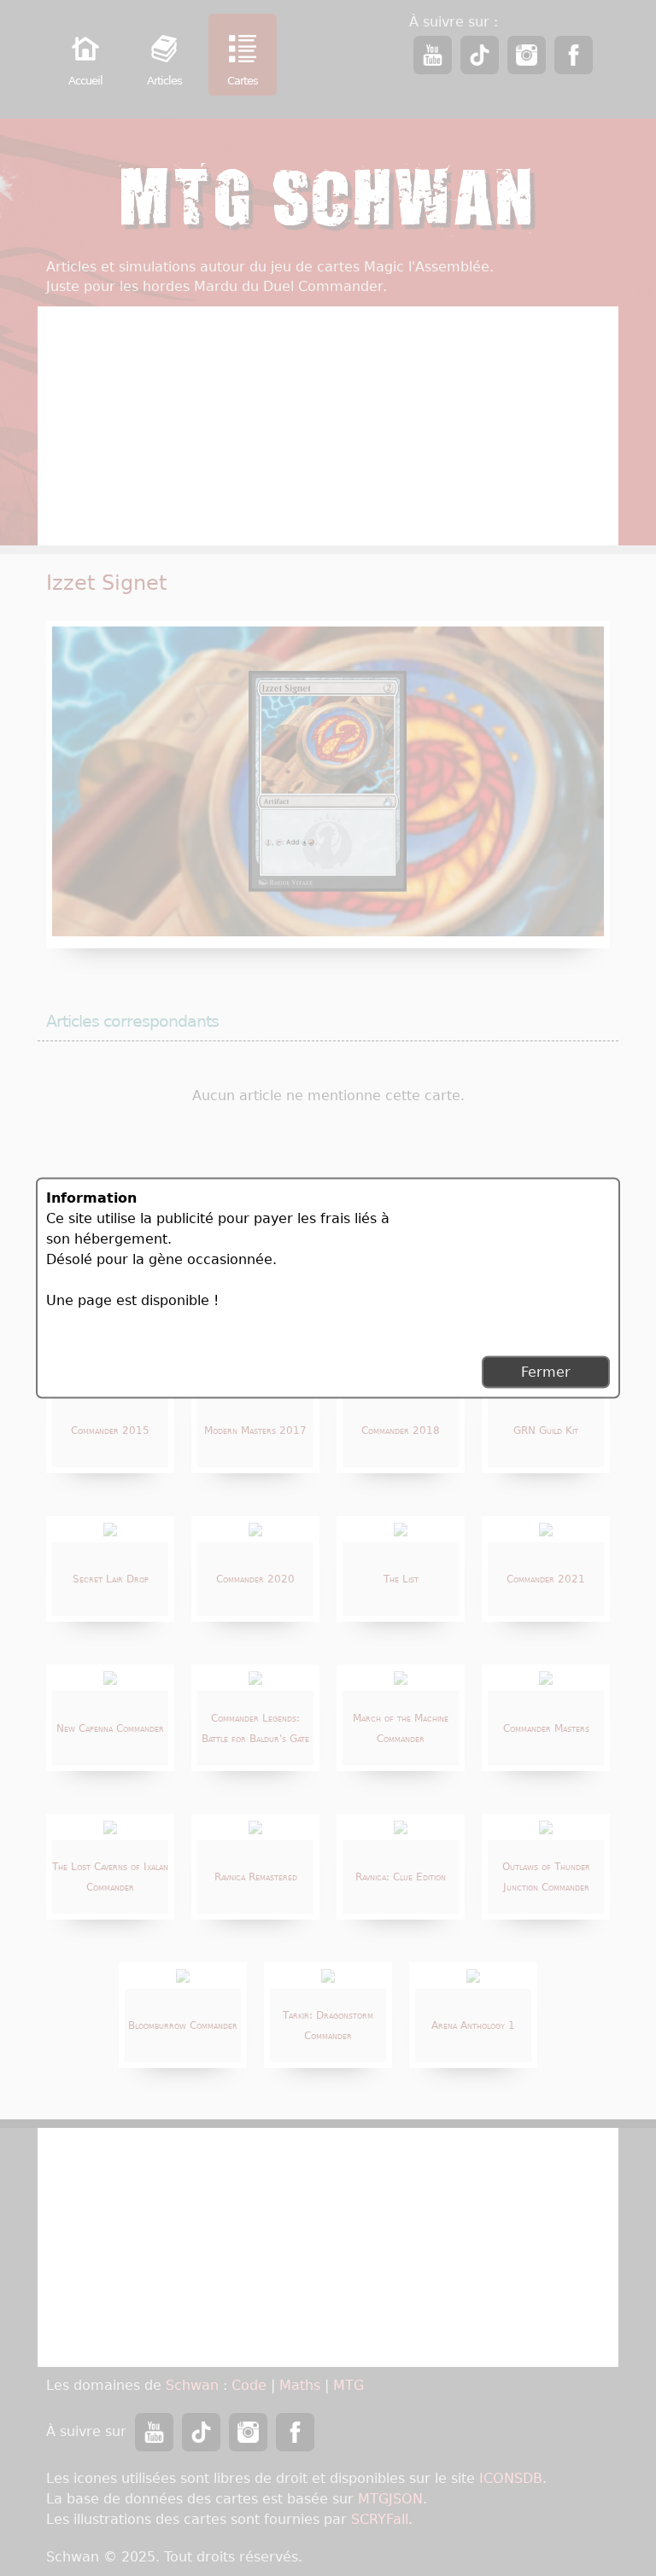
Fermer (546, 1372)
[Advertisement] (482, 1261)
